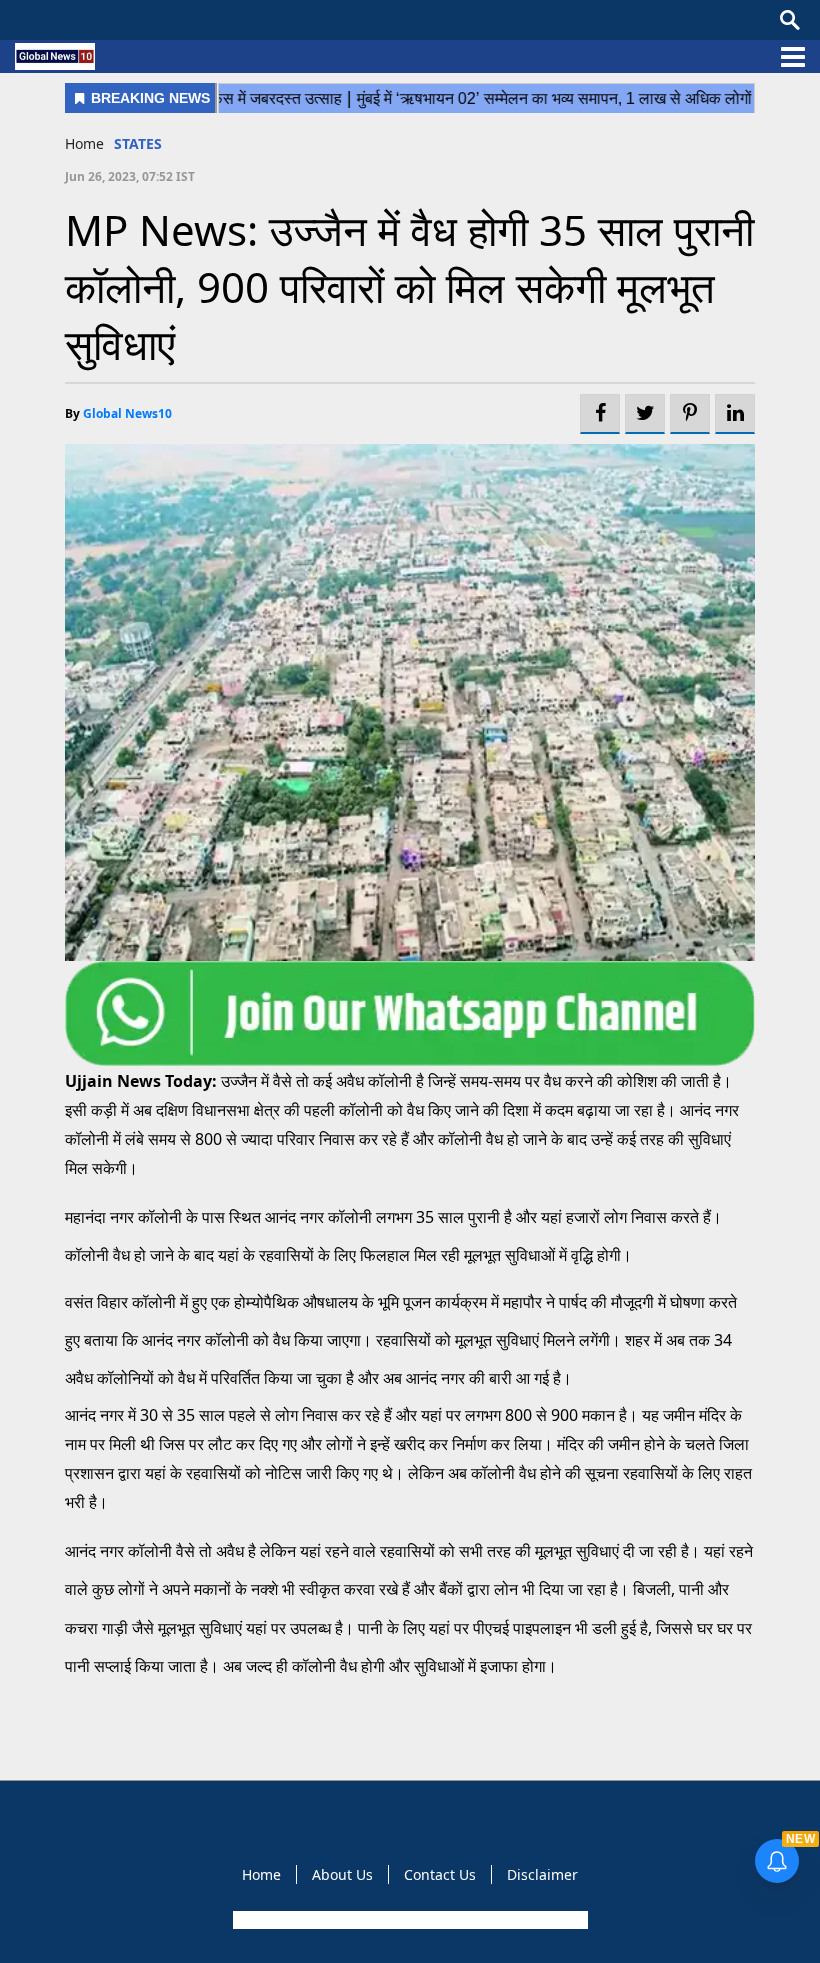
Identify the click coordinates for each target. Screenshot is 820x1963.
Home (84, 143)
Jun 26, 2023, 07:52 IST (130, 176)
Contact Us (440, 1874)
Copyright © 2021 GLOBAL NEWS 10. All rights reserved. (408, 1920)
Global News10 (127, 413)
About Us (342, 1874)
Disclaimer (542, 1874)
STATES (138, 143)
